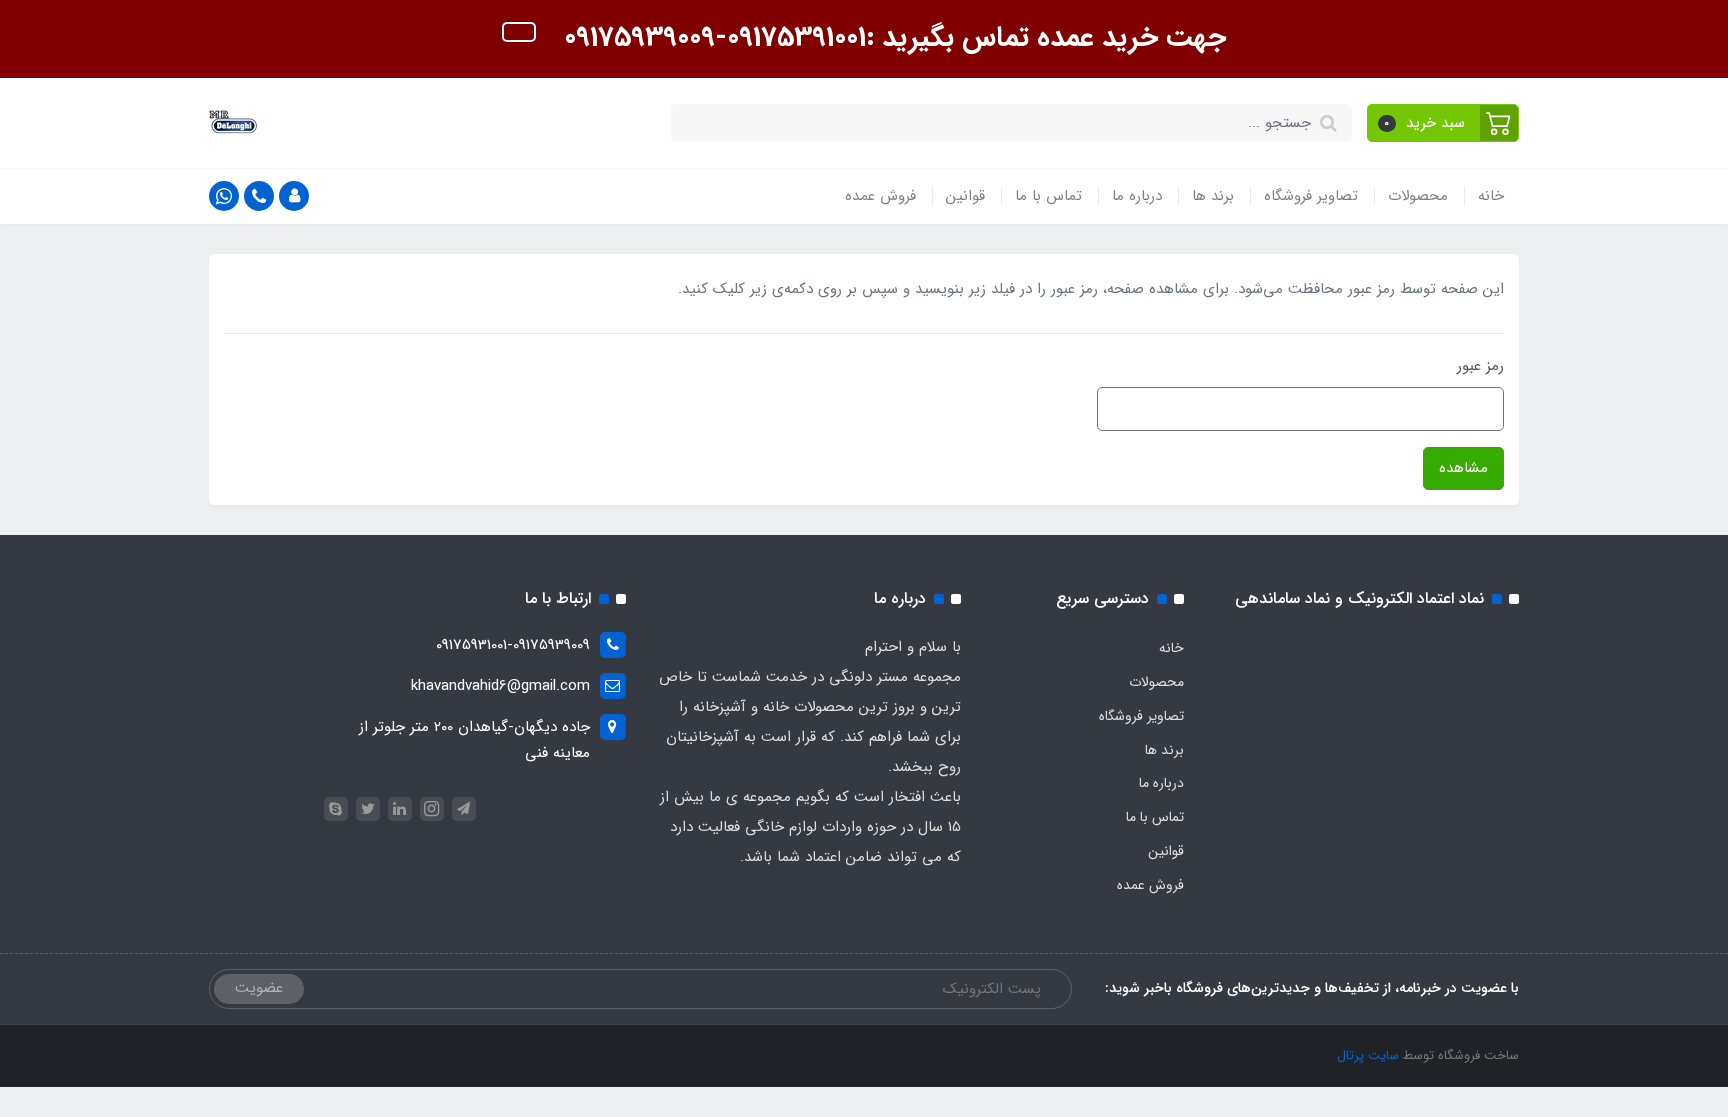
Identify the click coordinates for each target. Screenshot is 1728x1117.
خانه (1491, 196)
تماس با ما (1048, 196)
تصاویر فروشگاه (1311, 196)
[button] (1443, 123)
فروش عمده (880, 196)
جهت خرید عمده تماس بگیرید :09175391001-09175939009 (891, 38)
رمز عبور (1480, 366)
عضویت (259, 988)
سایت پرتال (1368, 1055)
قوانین (965, 196)
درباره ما (1137, 196)
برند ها (1213, 196)
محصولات (1418, 196)
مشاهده (1463, 468)
